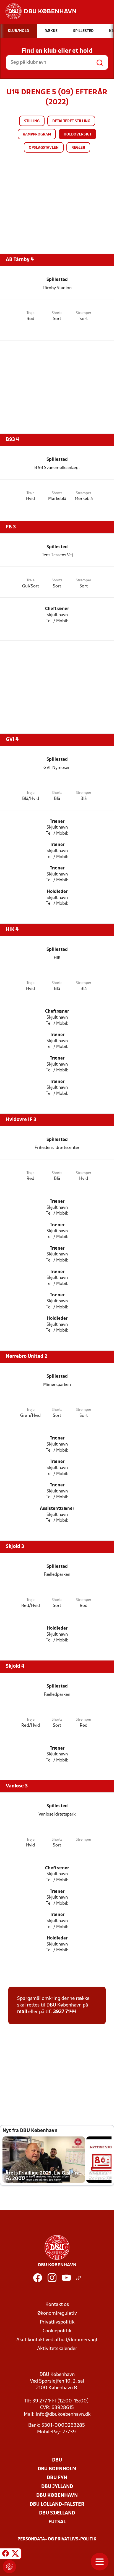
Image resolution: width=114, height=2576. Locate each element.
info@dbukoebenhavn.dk (63, 2414)
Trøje (31, 313)
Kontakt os (57, 2305)
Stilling (32, 121)
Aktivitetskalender (57, 2349)
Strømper (84, 313)
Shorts (57, 313)
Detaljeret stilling (71, 121)
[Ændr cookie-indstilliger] (9, 2567)
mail (22, 2012)
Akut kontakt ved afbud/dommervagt (57, 2340)
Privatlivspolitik (57, 2322)
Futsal (57, 2522)
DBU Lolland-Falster (57, 2504)
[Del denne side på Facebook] (6, 2554)
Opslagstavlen (44, 148)
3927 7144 (65, 2012)
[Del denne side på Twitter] (15, 2554)
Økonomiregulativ (57, 2313)
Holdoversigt (77, 135)
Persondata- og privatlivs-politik (57, 2539)
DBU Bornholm (57, 2469)
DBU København (57, 2496)
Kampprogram (37, 135)
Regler (78, 148)
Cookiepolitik (57, 2331)
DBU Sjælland (57, 2513)
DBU (57, 2460)
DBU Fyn (57, 2478)
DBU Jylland (57, 2487)
